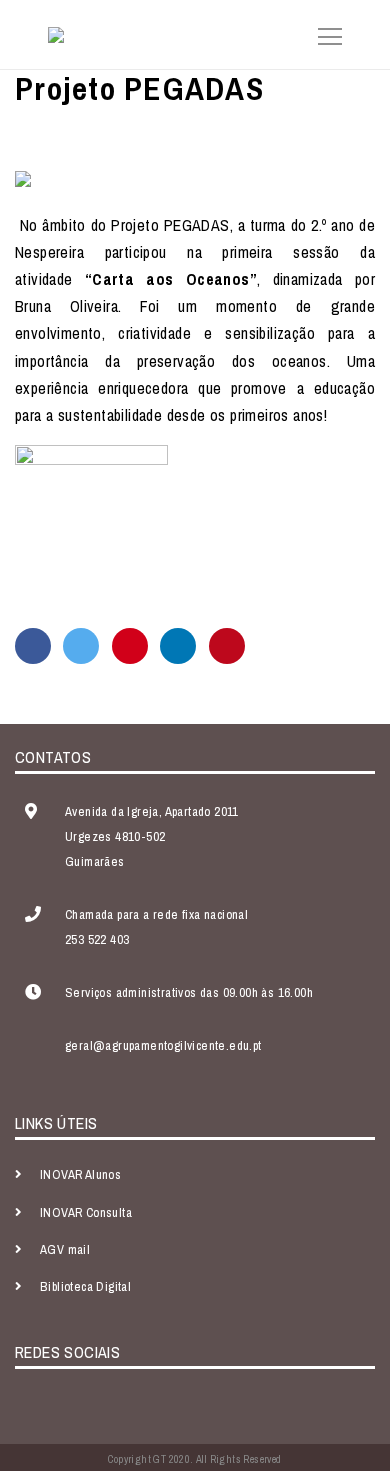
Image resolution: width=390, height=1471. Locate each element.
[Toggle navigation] (324, 34)
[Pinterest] (227, 646)
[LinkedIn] (178, 646)
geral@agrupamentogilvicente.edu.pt (163, 1045)
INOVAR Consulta (86, 1212)
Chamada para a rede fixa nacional (156, 914)
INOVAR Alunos (80, 1174)
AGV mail (65, 1249)
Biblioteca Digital (85, 1286)
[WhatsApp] (130, 646)
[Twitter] (81, 646)
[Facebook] (33, 646)
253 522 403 (97, 939)
